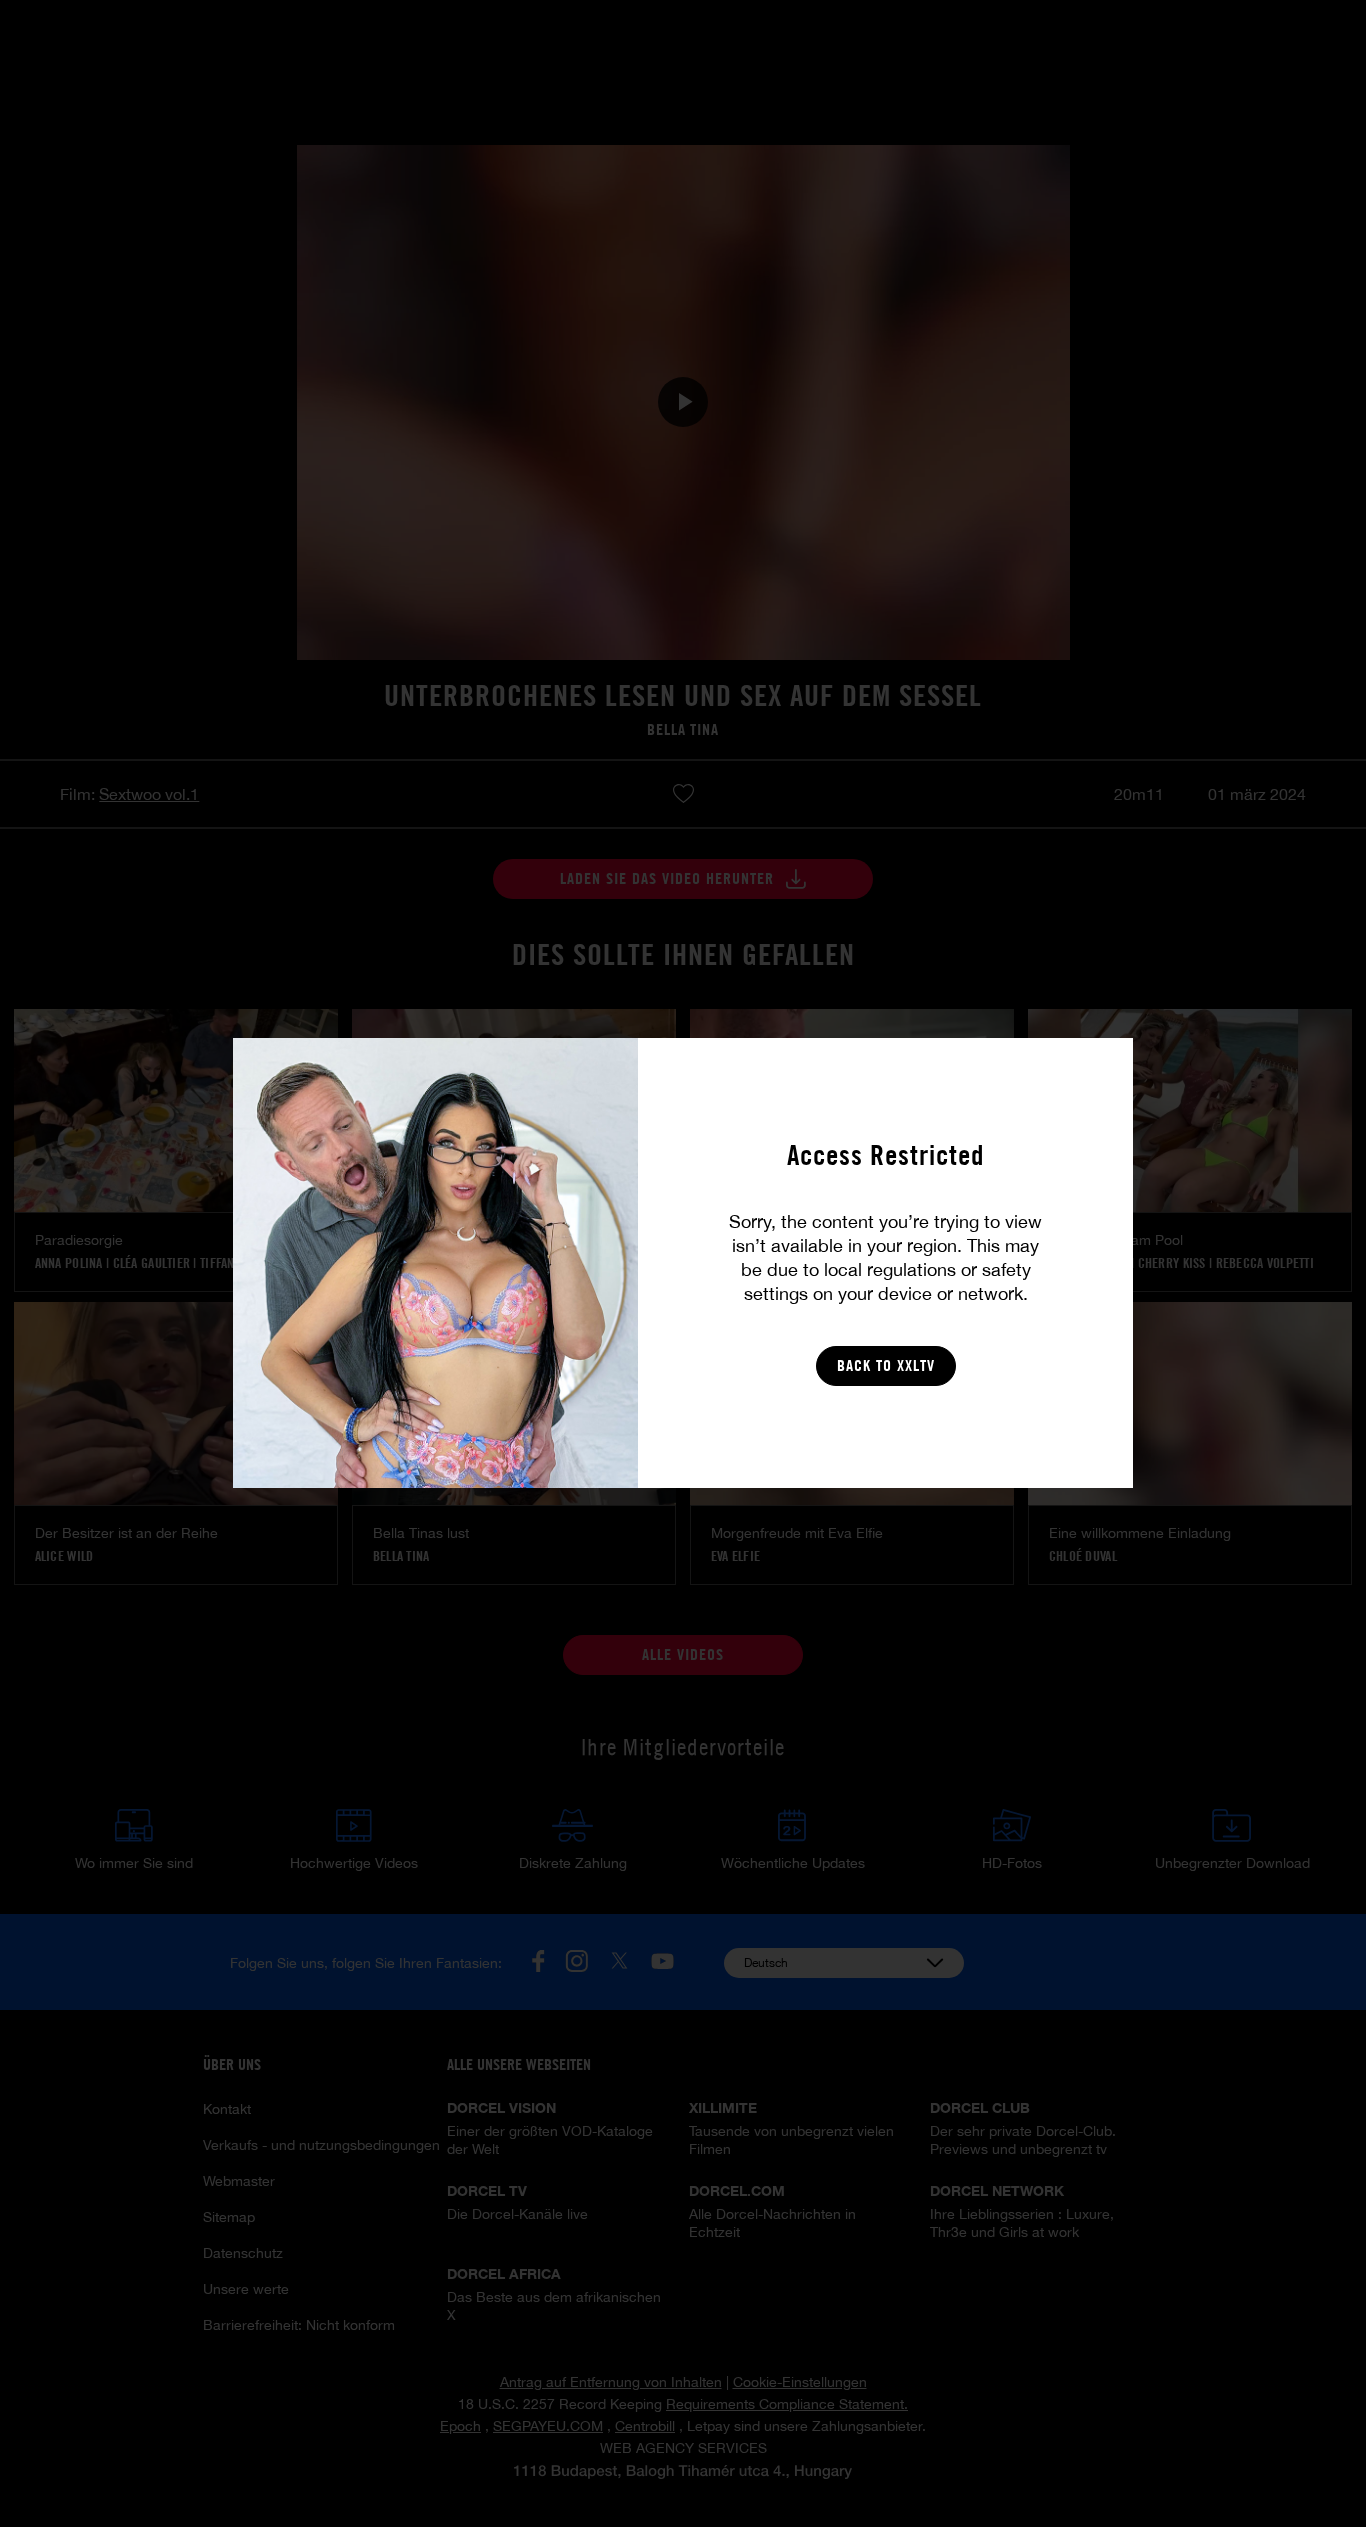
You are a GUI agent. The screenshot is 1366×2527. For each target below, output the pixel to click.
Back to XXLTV (886, 1365)
